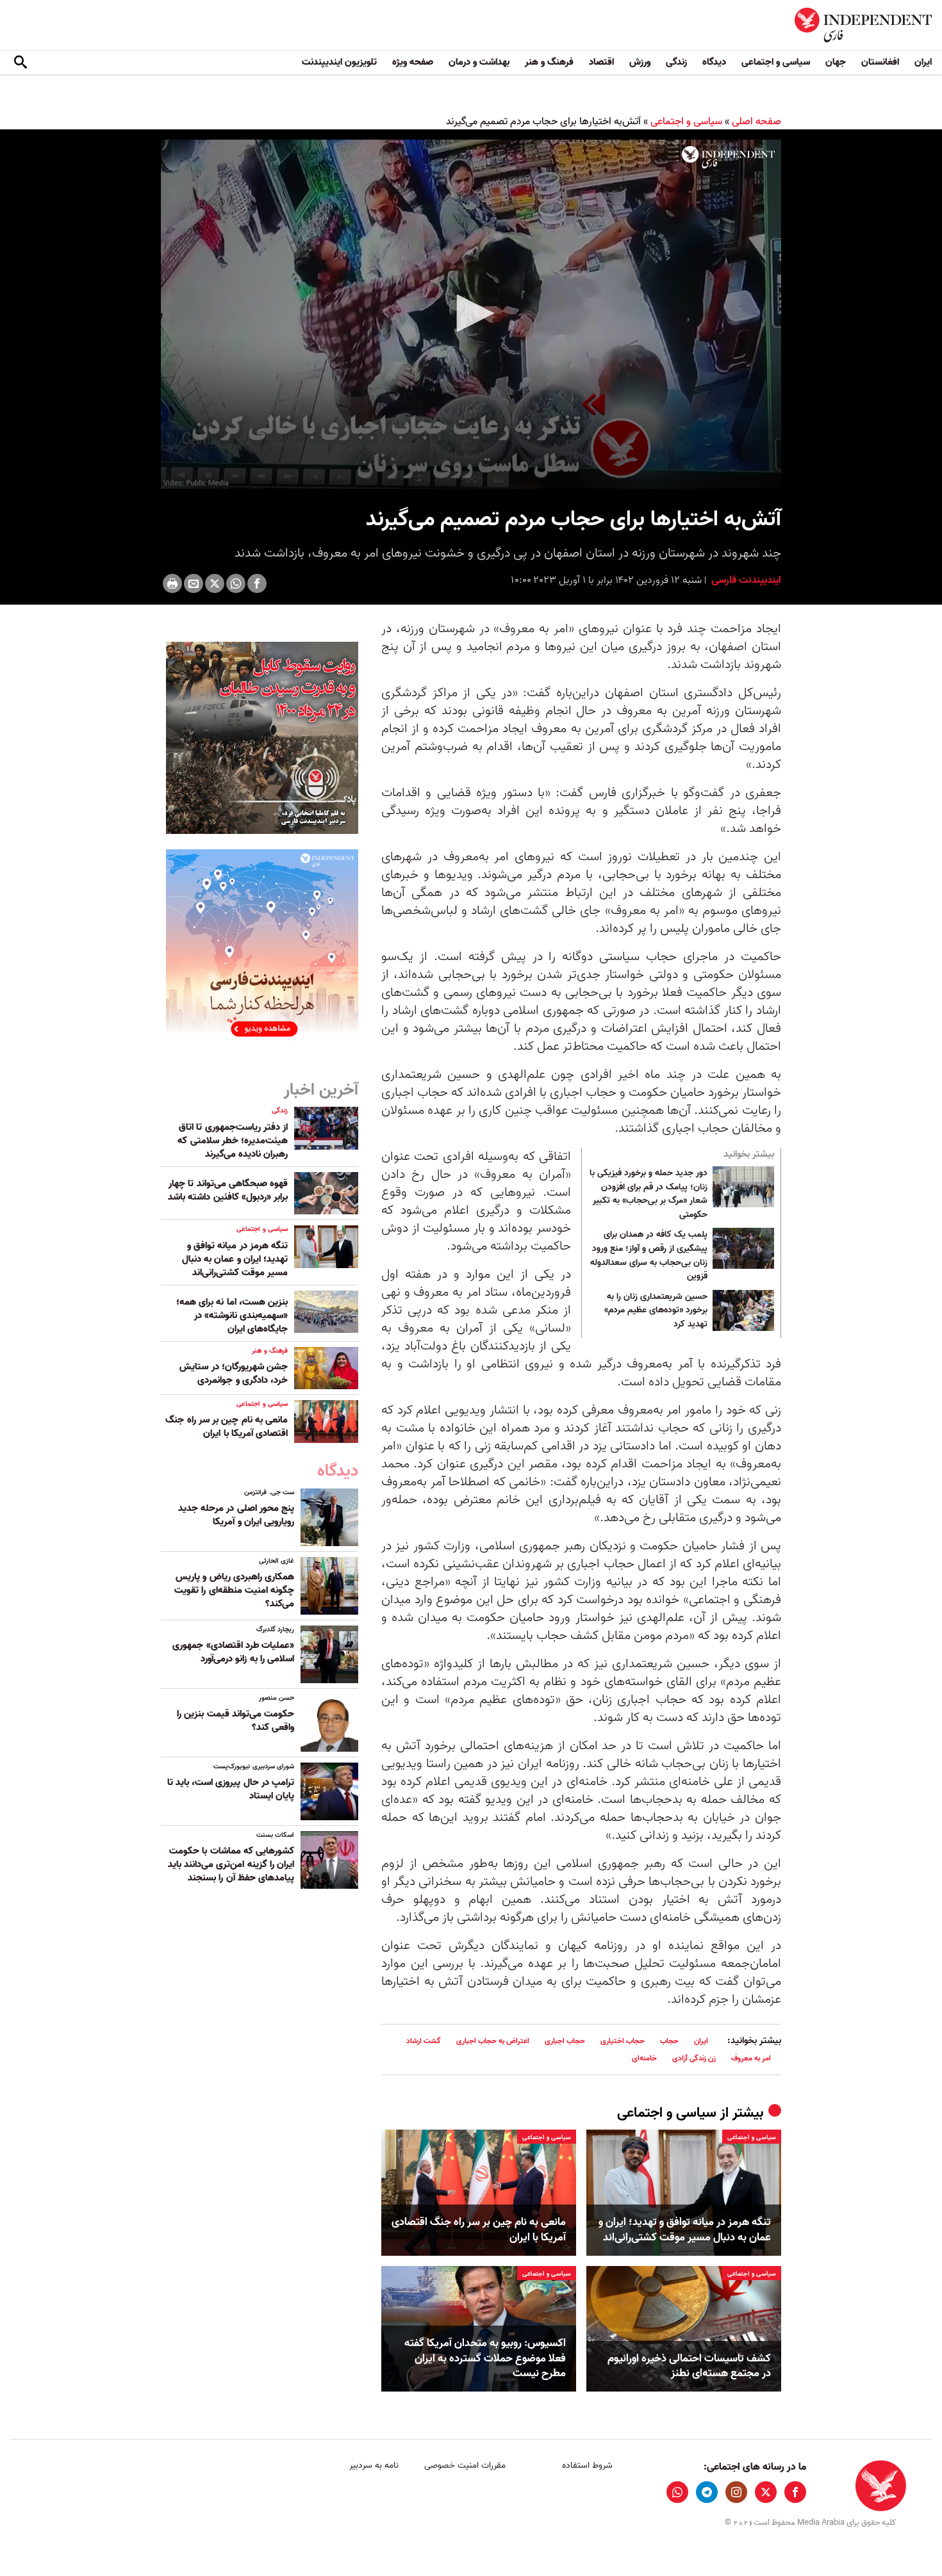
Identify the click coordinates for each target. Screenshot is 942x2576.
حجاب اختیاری (623, 2041)
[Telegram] (707, 2492)
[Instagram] (736, 2492)
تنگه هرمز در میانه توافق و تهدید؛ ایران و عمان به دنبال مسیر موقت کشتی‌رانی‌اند (685, 2230)
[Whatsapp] (236, 583)
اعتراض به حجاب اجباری (493, 2041)
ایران (923, 62)
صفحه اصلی (756, 122)
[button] (471, 313)
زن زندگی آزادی (694, 2058)
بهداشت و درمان (479, 62)
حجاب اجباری (565, 2041)
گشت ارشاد (424, 2041)
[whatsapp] (677, 2492)
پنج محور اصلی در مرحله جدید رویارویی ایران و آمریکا (236, 1515)
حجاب (669, 2041)
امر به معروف (751, 2058)
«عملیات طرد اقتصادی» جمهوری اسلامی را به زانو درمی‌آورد (233, 1652)
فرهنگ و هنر (549, 62)
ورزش (640, 62)
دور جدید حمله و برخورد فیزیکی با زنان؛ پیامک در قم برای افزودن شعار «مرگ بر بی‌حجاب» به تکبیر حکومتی (649, 1194)
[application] (471, 314)
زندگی (676, 62)
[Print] (172, 583)
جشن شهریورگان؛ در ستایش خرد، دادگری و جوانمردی (234, 1374)
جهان (836, 62)
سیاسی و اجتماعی (776, 62)
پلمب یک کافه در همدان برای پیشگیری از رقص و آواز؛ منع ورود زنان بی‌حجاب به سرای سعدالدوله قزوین (649, 1255)
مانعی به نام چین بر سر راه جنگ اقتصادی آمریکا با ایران (479, 2230)
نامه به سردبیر (374, 2466)
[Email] (194, 583)
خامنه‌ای (644, 2058)
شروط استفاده (587, 2466)
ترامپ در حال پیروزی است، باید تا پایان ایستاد (231, 1789)
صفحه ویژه (413, 62)
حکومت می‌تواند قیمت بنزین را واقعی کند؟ (235, 1721)
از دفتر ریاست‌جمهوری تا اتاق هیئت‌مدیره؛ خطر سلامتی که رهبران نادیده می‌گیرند (233, 1141)
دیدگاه (714, 62)
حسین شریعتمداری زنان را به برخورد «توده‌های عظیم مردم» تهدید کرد (656, 1311)
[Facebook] (257, 583)
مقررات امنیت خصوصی (465, 2466)
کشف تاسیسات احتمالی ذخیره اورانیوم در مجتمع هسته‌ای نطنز (689, 2367)
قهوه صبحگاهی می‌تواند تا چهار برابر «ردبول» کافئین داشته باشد (228, 1190)
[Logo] (728, 158)
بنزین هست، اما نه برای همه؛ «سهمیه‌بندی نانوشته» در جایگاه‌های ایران (232, 1316)
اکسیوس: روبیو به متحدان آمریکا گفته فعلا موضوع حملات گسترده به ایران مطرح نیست (485, 2359)
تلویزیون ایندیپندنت (339, 62)
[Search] (21, 63)
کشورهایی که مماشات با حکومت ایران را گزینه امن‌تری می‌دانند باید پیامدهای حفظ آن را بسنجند (231, 1864)
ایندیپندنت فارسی (745, 580)
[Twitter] (215, 583)
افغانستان (880, 62)
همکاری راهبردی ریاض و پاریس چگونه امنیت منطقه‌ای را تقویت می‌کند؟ (234, 1590)
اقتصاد (601, 62)
